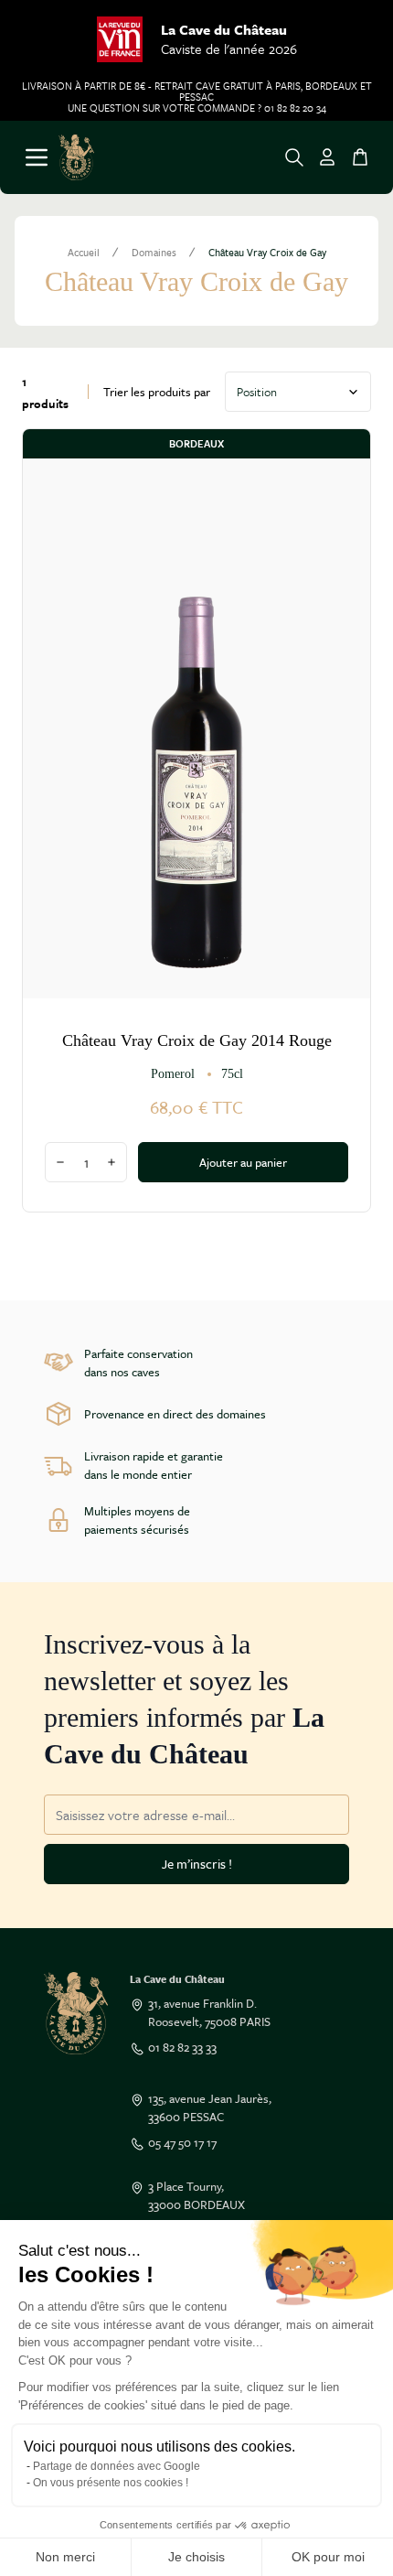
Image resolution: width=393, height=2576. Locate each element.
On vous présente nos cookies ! (111, 2483)
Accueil (84, 253)
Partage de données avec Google (117, 2466)
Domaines (154, 253)
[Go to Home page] (76, 157)
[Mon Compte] (327, 157)
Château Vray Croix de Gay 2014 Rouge (197, 1040)
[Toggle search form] (294, 157)
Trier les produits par (157, 392)
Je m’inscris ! (197, 1864)
